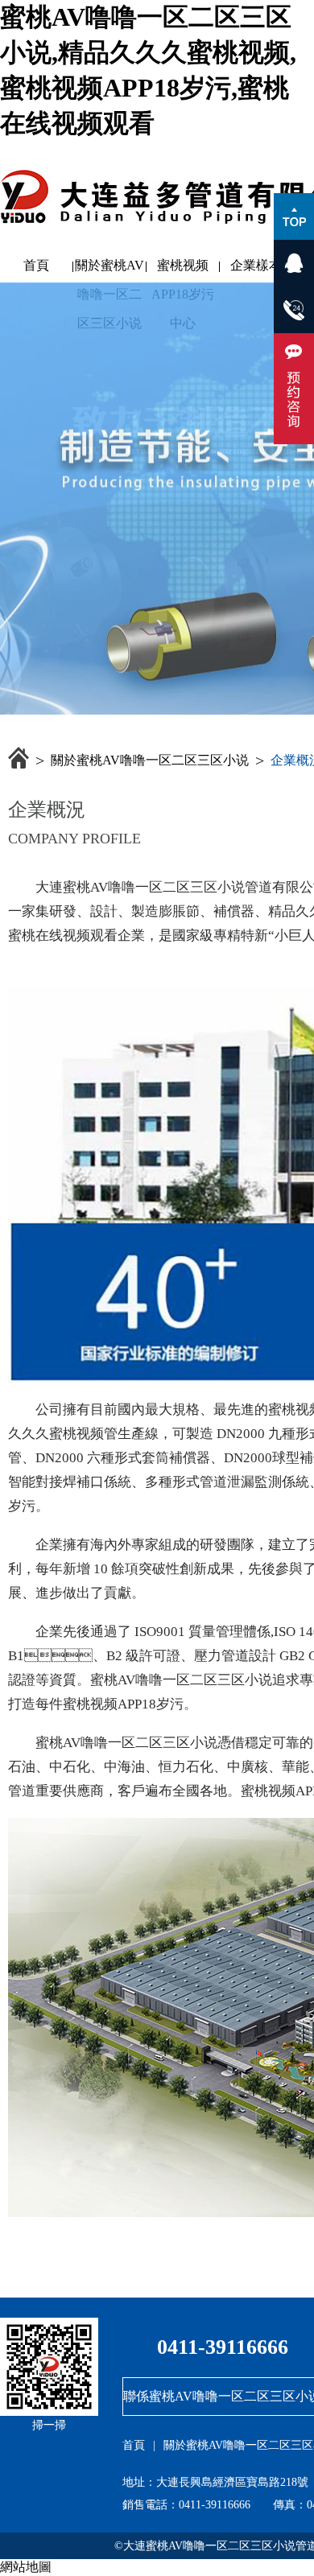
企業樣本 (256, 265)
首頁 (36, 265)
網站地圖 (26, 2567)
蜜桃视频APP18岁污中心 (183, 269)
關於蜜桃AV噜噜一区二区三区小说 (109, 269)
